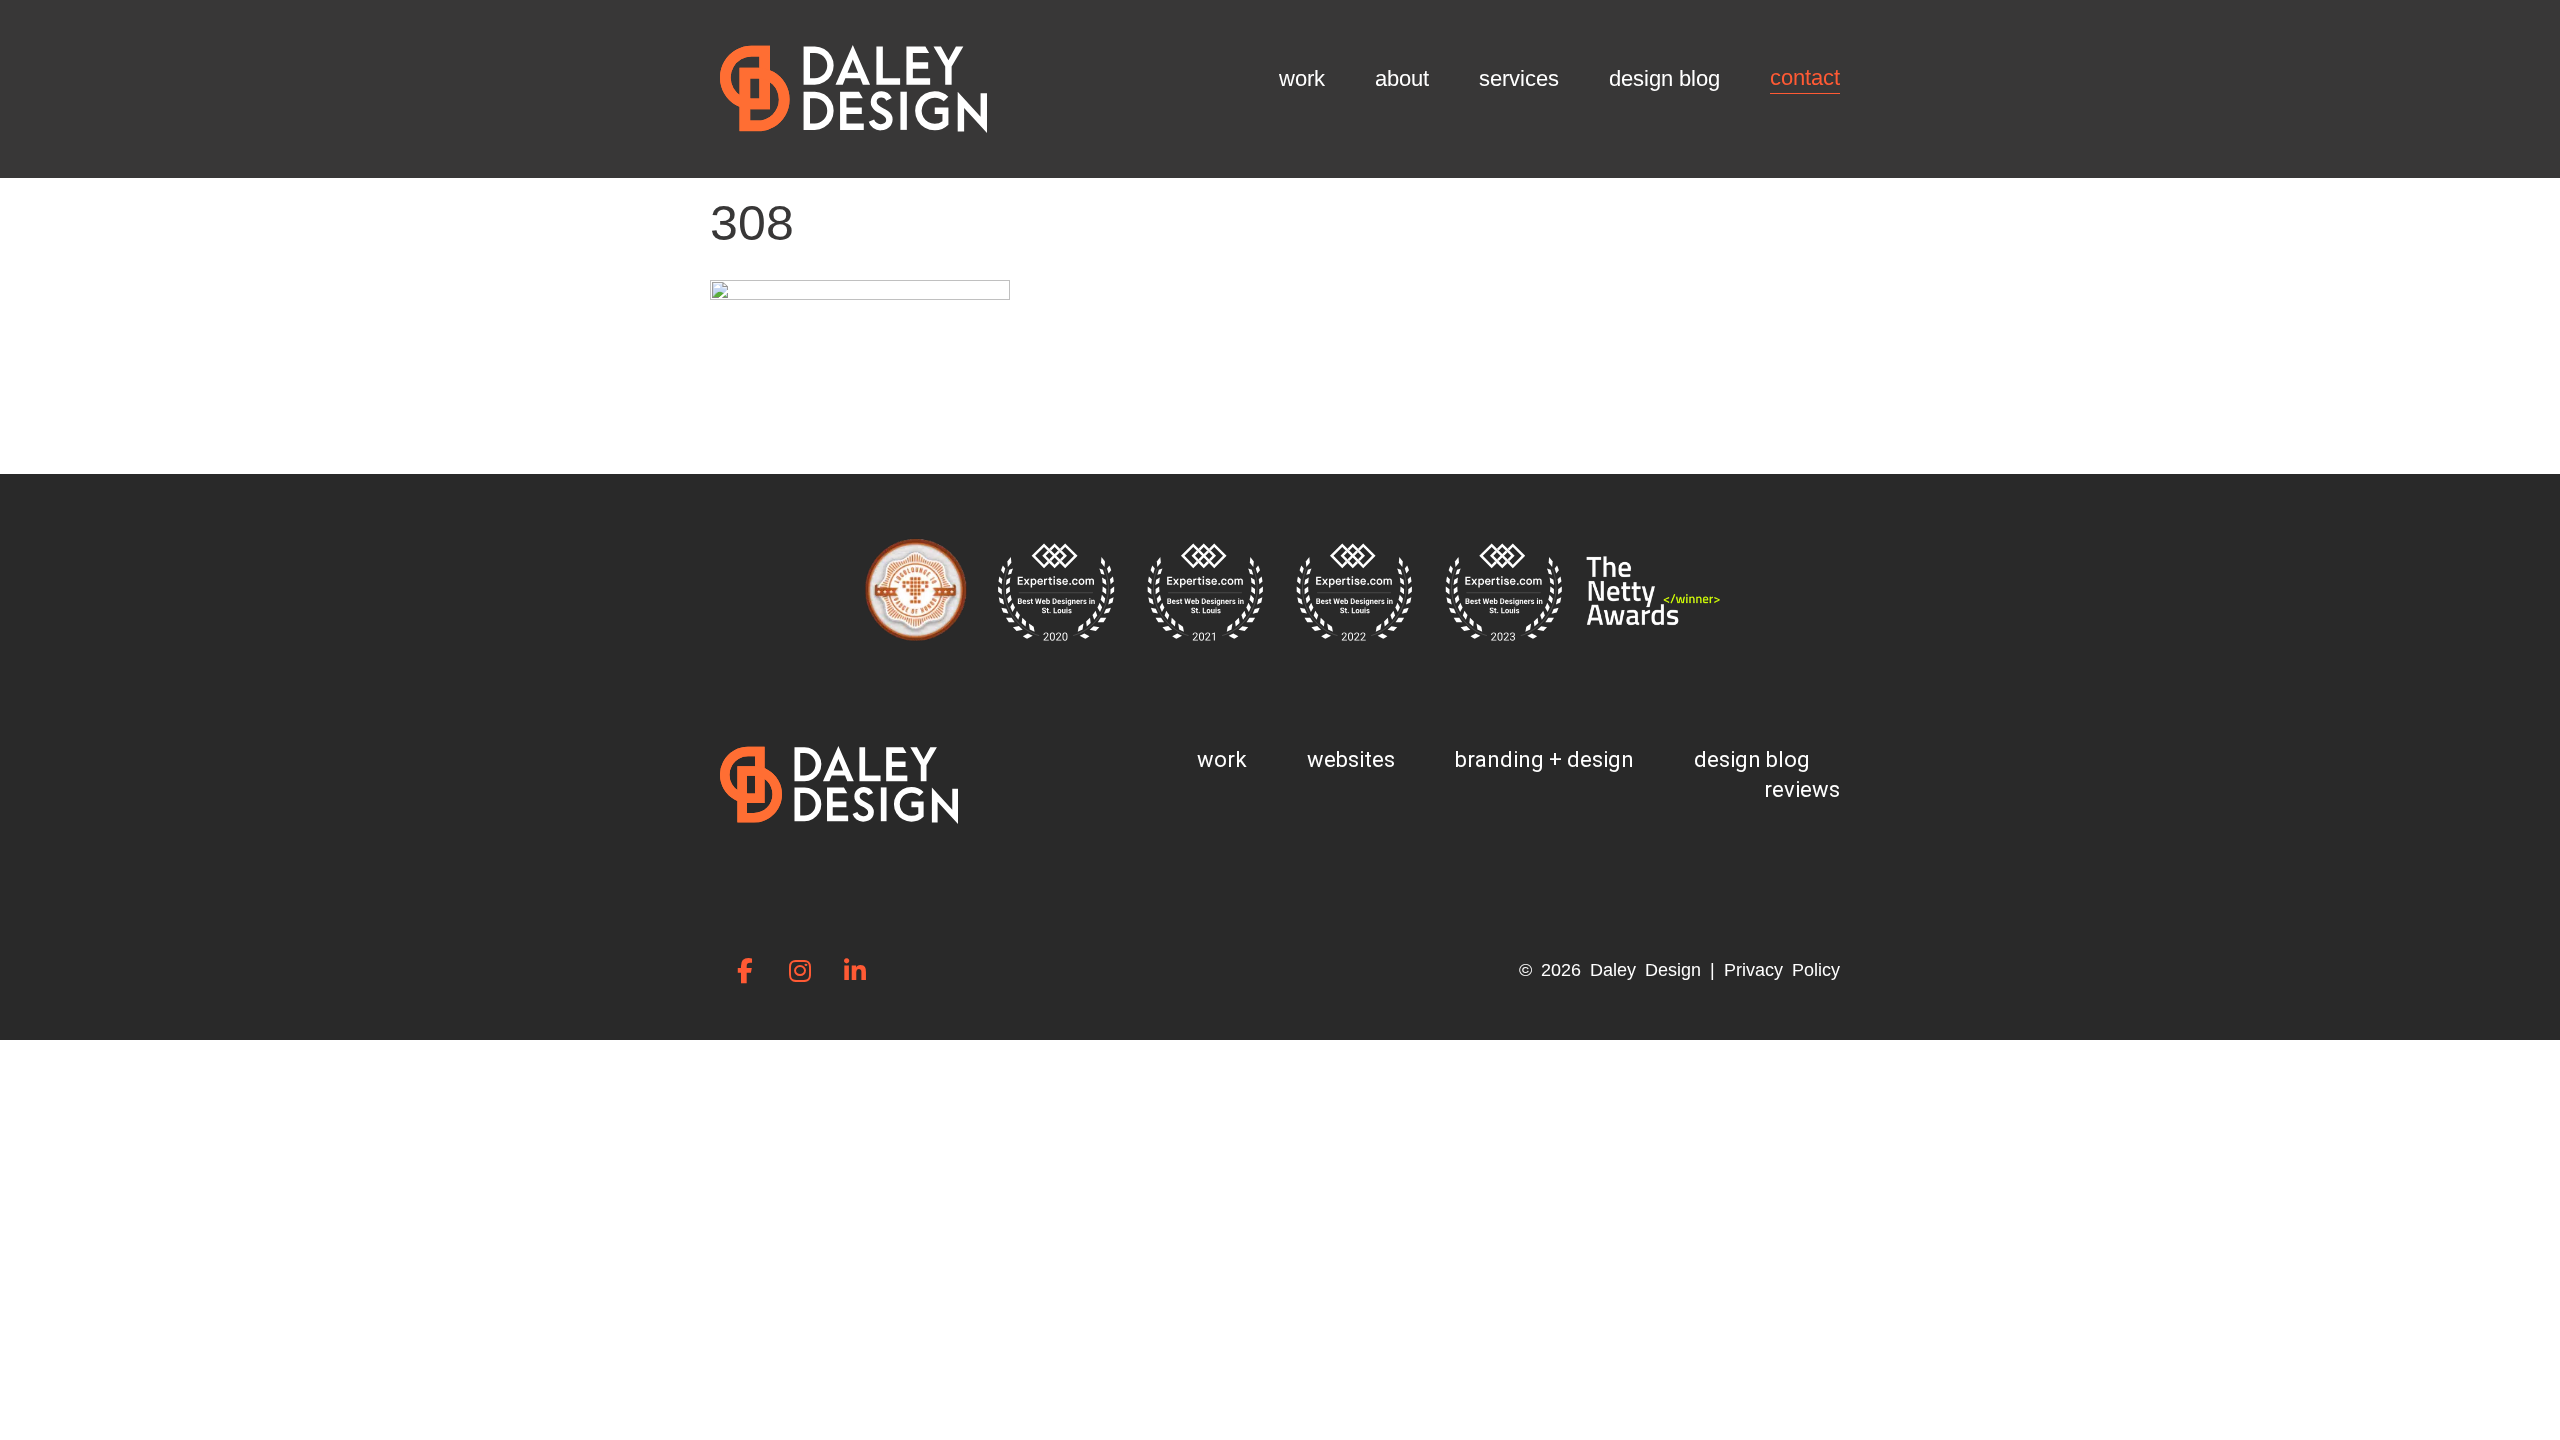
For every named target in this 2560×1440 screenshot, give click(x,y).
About (1402, 78)
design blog (1752, 759)
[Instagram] (800, 970)
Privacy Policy (1782, 970)
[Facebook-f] (745, 970)
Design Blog (1664, 78)
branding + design (1544, 759)
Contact (1805, 77)
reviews (1802, 789)
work (1222, 759)
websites (1351, 759)
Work (1302, 78)
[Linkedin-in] (855, 970)
